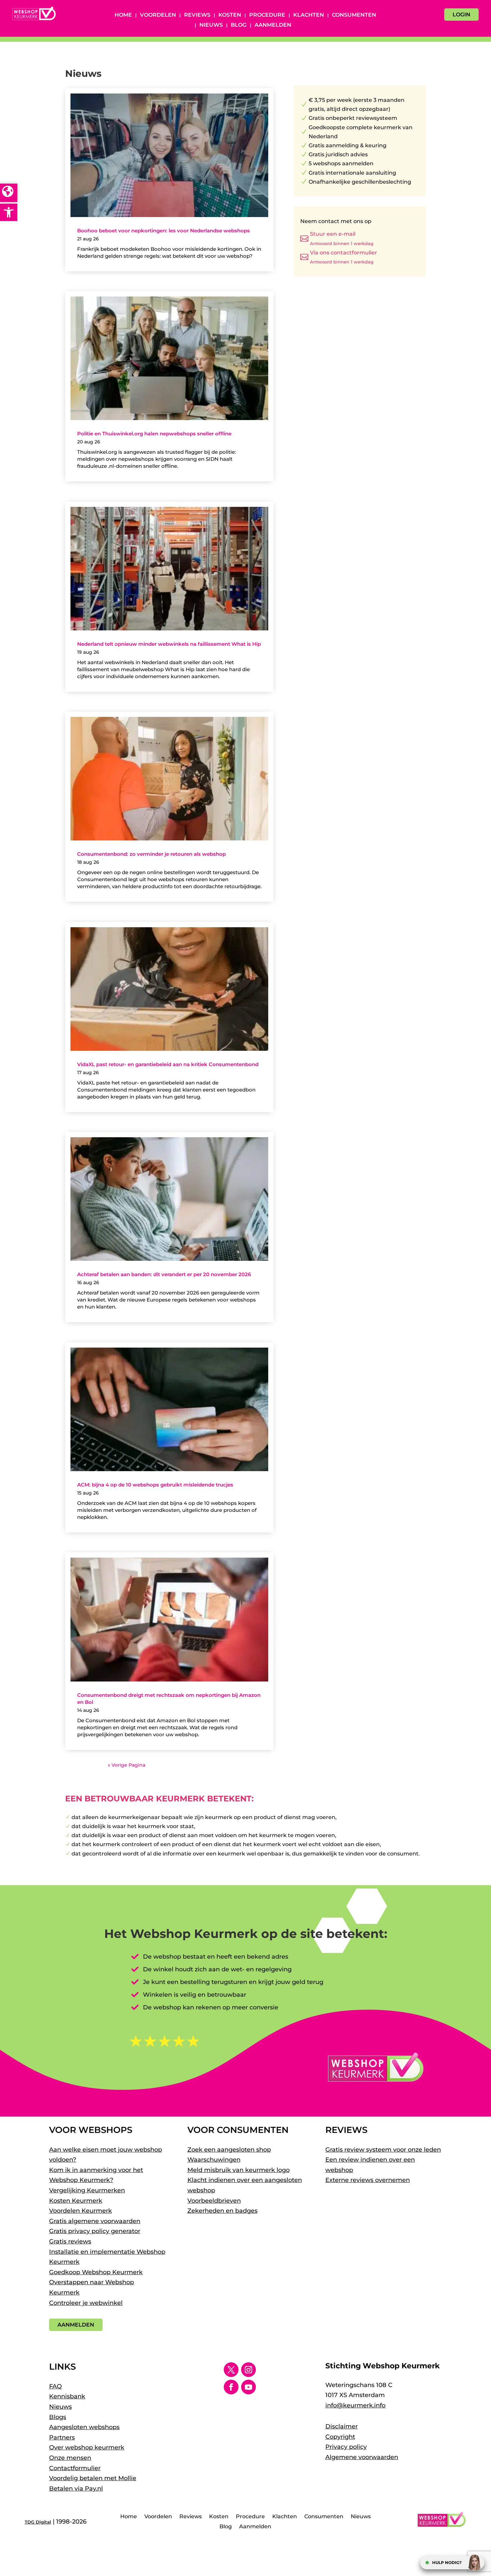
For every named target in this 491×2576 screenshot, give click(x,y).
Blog (239, 25)
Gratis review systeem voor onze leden (383, 2150)
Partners (62, 2437)
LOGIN (461, 15)
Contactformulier (75, 2468)
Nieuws (211, 25)
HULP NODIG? (447, 2562)
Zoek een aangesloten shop (229, 2150)
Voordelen (158, 15)
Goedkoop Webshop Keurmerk (96, 2272)
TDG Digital (38, 2522)
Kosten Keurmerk (76, 2201)
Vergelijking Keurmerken (87, 2190)
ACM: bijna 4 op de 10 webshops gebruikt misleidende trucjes (155, 1485)
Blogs (58, 2417)
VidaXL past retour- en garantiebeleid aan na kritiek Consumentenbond (168, 1064)
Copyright (340, 2437)
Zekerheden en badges (222, 2211)
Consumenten (354, 15)
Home (123, 15)
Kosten (230, 15)
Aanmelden (273, 25)
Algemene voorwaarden (362, 2457)
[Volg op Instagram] (249, 2370)
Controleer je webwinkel (86, 2303)
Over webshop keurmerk (87, 2447)
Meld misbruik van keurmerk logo (238, 2170)
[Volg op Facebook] (231, 2387)
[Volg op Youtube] (249, 2387)
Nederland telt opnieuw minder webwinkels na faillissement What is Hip (169, 644)
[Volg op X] (231, 2370)
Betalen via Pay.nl (76, 2489)
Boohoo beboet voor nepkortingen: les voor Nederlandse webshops (163, 231)
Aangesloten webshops (84, 2427)
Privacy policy (346, 2447)
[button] (9, 212)
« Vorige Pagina (127, 1765)
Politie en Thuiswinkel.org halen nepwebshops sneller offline (154, 434)
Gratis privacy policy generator (95, 2231)
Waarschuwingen (214, 2160)
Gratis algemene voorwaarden (95, 2221)
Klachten (309, 15)
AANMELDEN (76, 2325)
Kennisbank (67, 2396)
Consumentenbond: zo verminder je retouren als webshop (151, 854)
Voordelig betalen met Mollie (93, 2478)
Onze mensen (70, 2458)
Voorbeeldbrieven (214, 2201)
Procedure (267, 15)
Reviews (197, 15)
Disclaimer (342, 2426)
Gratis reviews (70, 2241)
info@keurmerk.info (355, 2405)
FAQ (55, 2386)
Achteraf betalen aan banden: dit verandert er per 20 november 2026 (164, 1274)
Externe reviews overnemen (368, 2180)
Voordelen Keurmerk (80, 2211)
